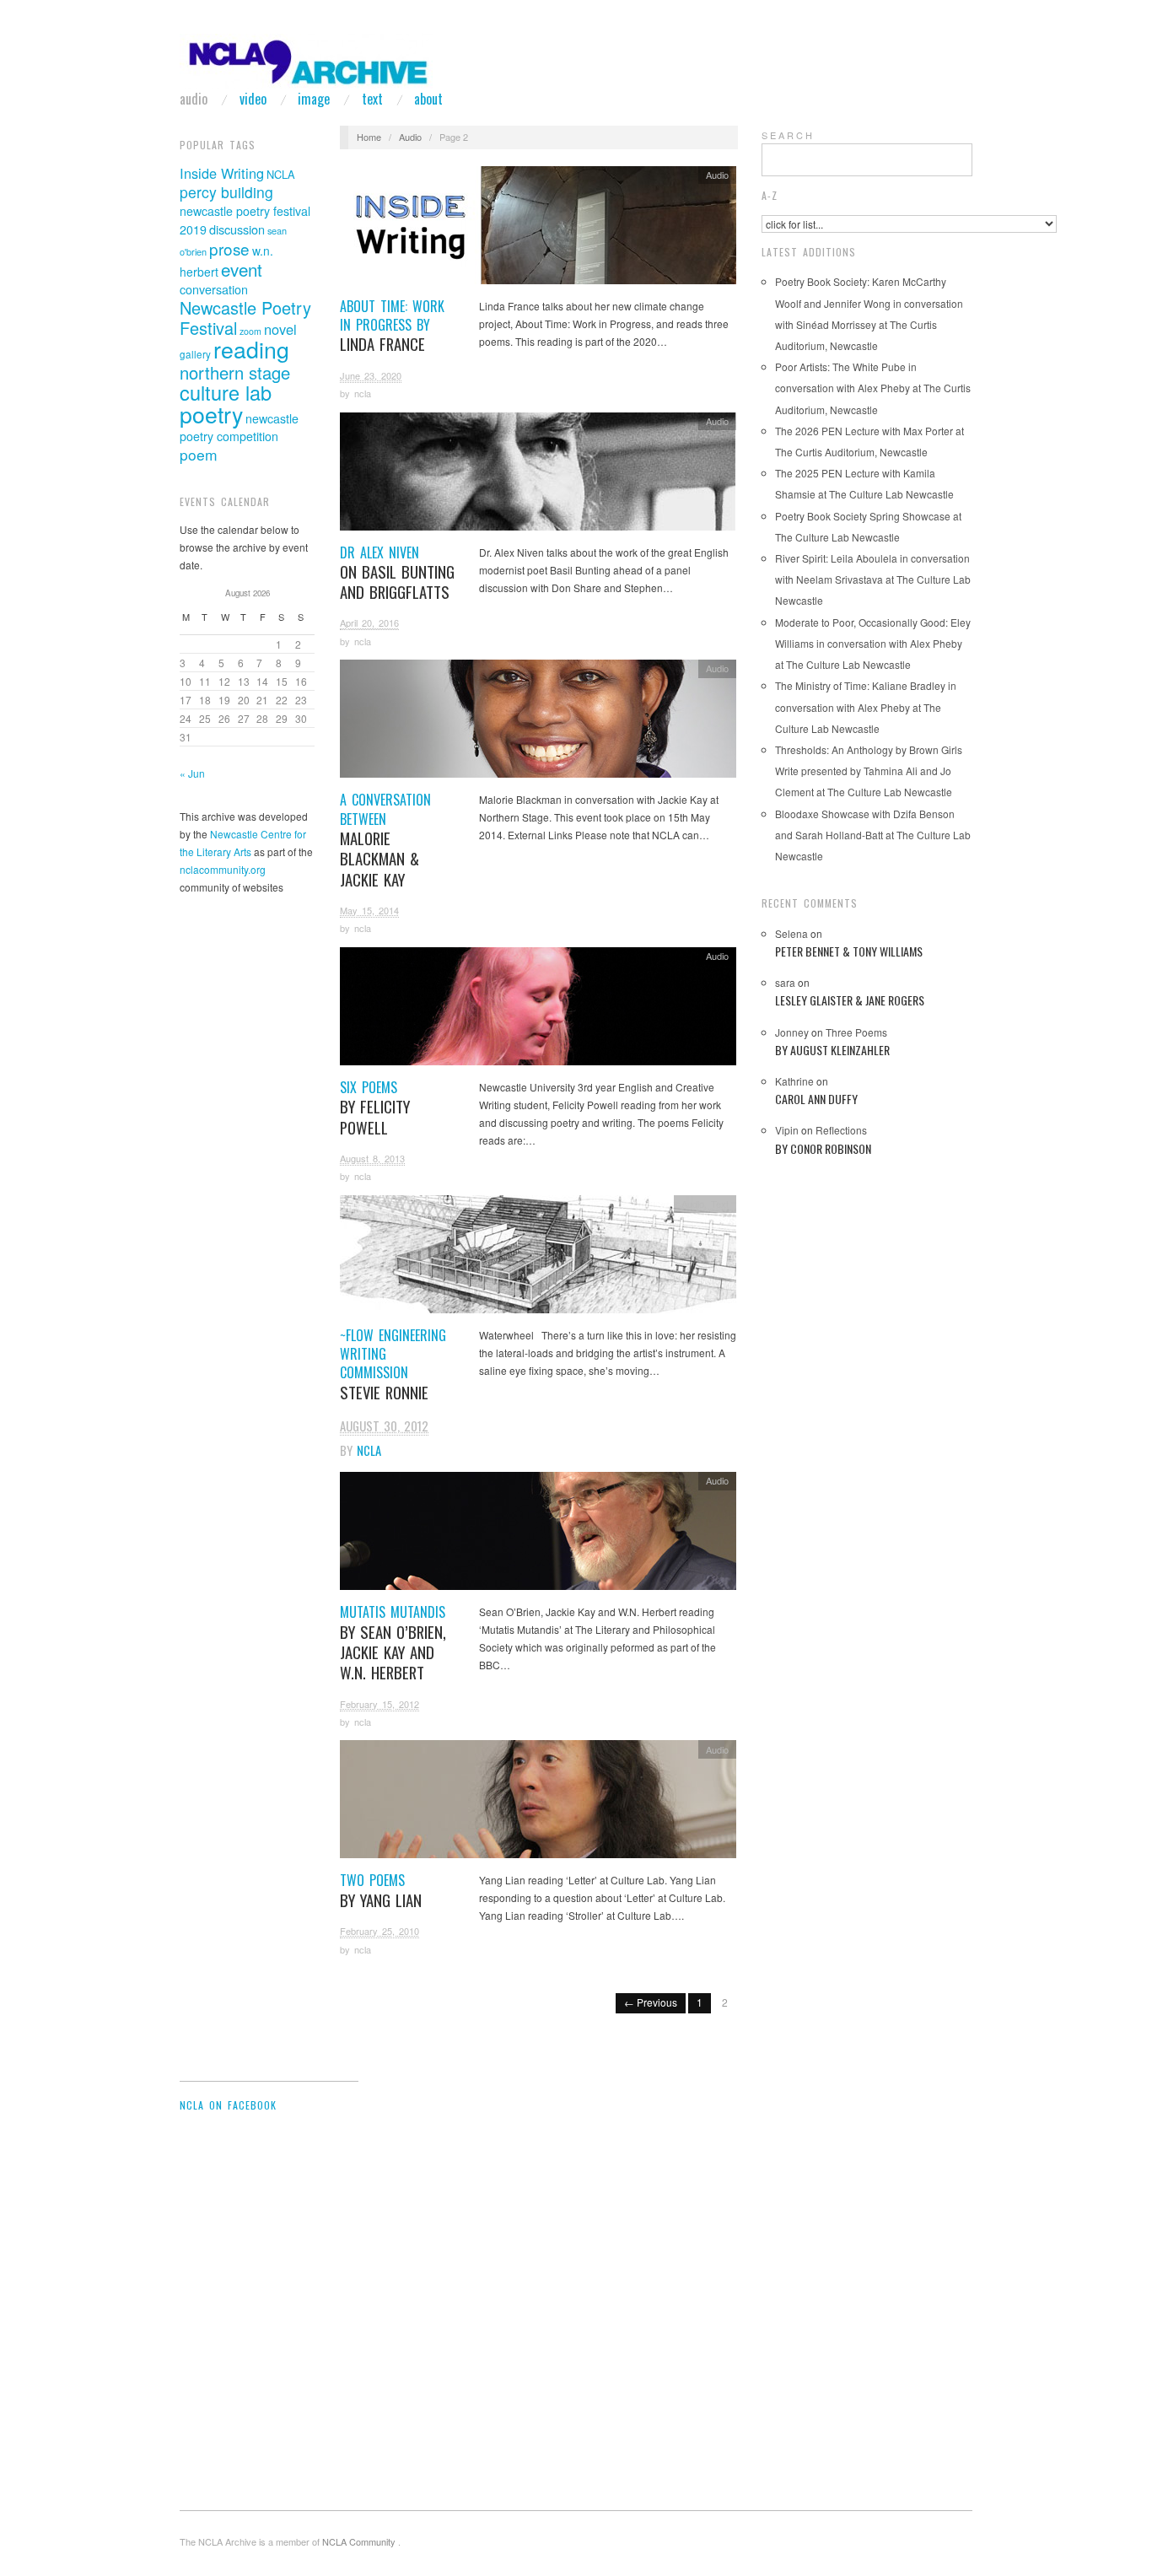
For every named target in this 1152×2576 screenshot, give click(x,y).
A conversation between (385, 840)
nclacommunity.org (223, 869)
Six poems (375, 1107)
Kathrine (794, 1081)
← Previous (651, 2002)
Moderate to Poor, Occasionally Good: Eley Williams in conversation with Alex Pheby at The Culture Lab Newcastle (873, 643)
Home (369, 137)
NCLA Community (360, 2541)
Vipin (787, 1130)
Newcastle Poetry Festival (245, 318)
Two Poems (381, 1890)
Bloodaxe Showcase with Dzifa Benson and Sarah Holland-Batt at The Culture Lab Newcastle (873, 835)
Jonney (792, 1032)
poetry (211, 414)
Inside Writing (222, 173)
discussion (237, 229)
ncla (363, 393)
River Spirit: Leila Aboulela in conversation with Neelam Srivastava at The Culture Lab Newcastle (873, 579)
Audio (194, 99)
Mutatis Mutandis (393, 1642)
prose (229, 248)
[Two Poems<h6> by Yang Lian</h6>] (538, 1804)
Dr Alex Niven (397, 573)
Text (372, 99)
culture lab (226, 392)
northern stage (235, 372)
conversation (214, 289)
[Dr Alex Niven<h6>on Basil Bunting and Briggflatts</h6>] (538, 475)
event (242, 269)
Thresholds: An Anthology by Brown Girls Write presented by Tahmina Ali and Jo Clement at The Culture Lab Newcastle (869, 771)
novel (280, 329)
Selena (791, 933)
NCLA (281, 174)
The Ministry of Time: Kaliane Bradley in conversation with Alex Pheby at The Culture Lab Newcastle (866, 706)
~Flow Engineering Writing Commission (393, 1364)
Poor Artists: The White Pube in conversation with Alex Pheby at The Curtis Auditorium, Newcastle (873, 388)
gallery (195, 354)
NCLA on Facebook (228, 2105)
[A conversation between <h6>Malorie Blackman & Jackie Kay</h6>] (538, 723)
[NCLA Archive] (306, 56)
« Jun (192, 773)
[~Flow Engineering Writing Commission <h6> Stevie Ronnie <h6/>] (538, 1258)
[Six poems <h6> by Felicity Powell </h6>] (538, 1010)
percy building (226, 192)
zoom (250, 331)
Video (253, 99)
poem (199, 454)
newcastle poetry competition (239, 427)
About (428, 99)
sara (785, 982)
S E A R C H (787, 135)
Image (314, 99)
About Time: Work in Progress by (392, 326)
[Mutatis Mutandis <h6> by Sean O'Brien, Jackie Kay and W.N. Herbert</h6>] (538, 1536)
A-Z (770, 195)
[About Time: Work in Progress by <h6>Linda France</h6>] (538, 229)
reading (251, 349)
